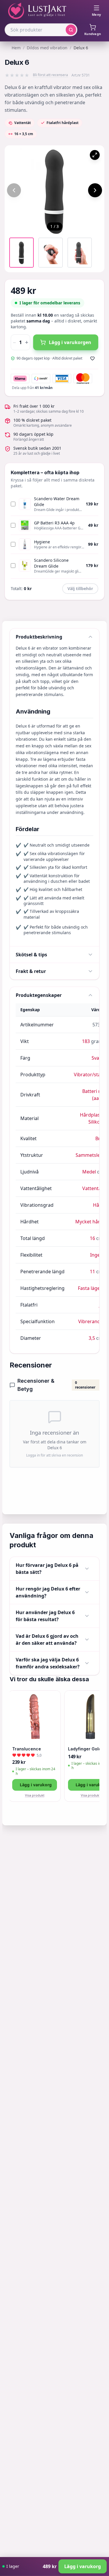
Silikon (96, 1122)
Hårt (98, 1205)
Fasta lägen (90, 1288)
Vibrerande (91, 1321)
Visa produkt (35, 1795)
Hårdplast (91, 1115)
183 (86, 1041)
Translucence (27, 1749)
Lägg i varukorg (36, 1785)
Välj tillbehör (80, 588)
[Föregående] (14, 190)
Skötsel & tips (31, 955)
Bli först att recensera (50, 75)
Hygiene (42, 542)
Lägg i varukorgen (70, 342)
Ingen (97, 1255)
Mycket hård (89, 1222)
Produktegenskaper (39, 995)
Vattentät (93, 1188)
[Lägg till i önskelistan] (92, 358)
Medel (89, 1172)
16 (92, 1238)
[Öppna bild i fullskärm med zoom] (95, 155)
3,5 (92, 1338)
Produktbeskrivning (39, 637)
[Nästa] (95, 190)
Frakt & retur (31, 971)
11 (92, 1272)
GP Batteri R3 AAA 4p (54, 523)
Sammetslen (89, 1155)
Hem (16, 48)
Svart (97, 1058)
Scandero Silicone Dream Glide (51, 563)
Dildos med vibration (47, 48)
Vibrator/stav (88, 1075)
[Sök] (71, 30)
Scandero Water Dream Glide (57, 502)
